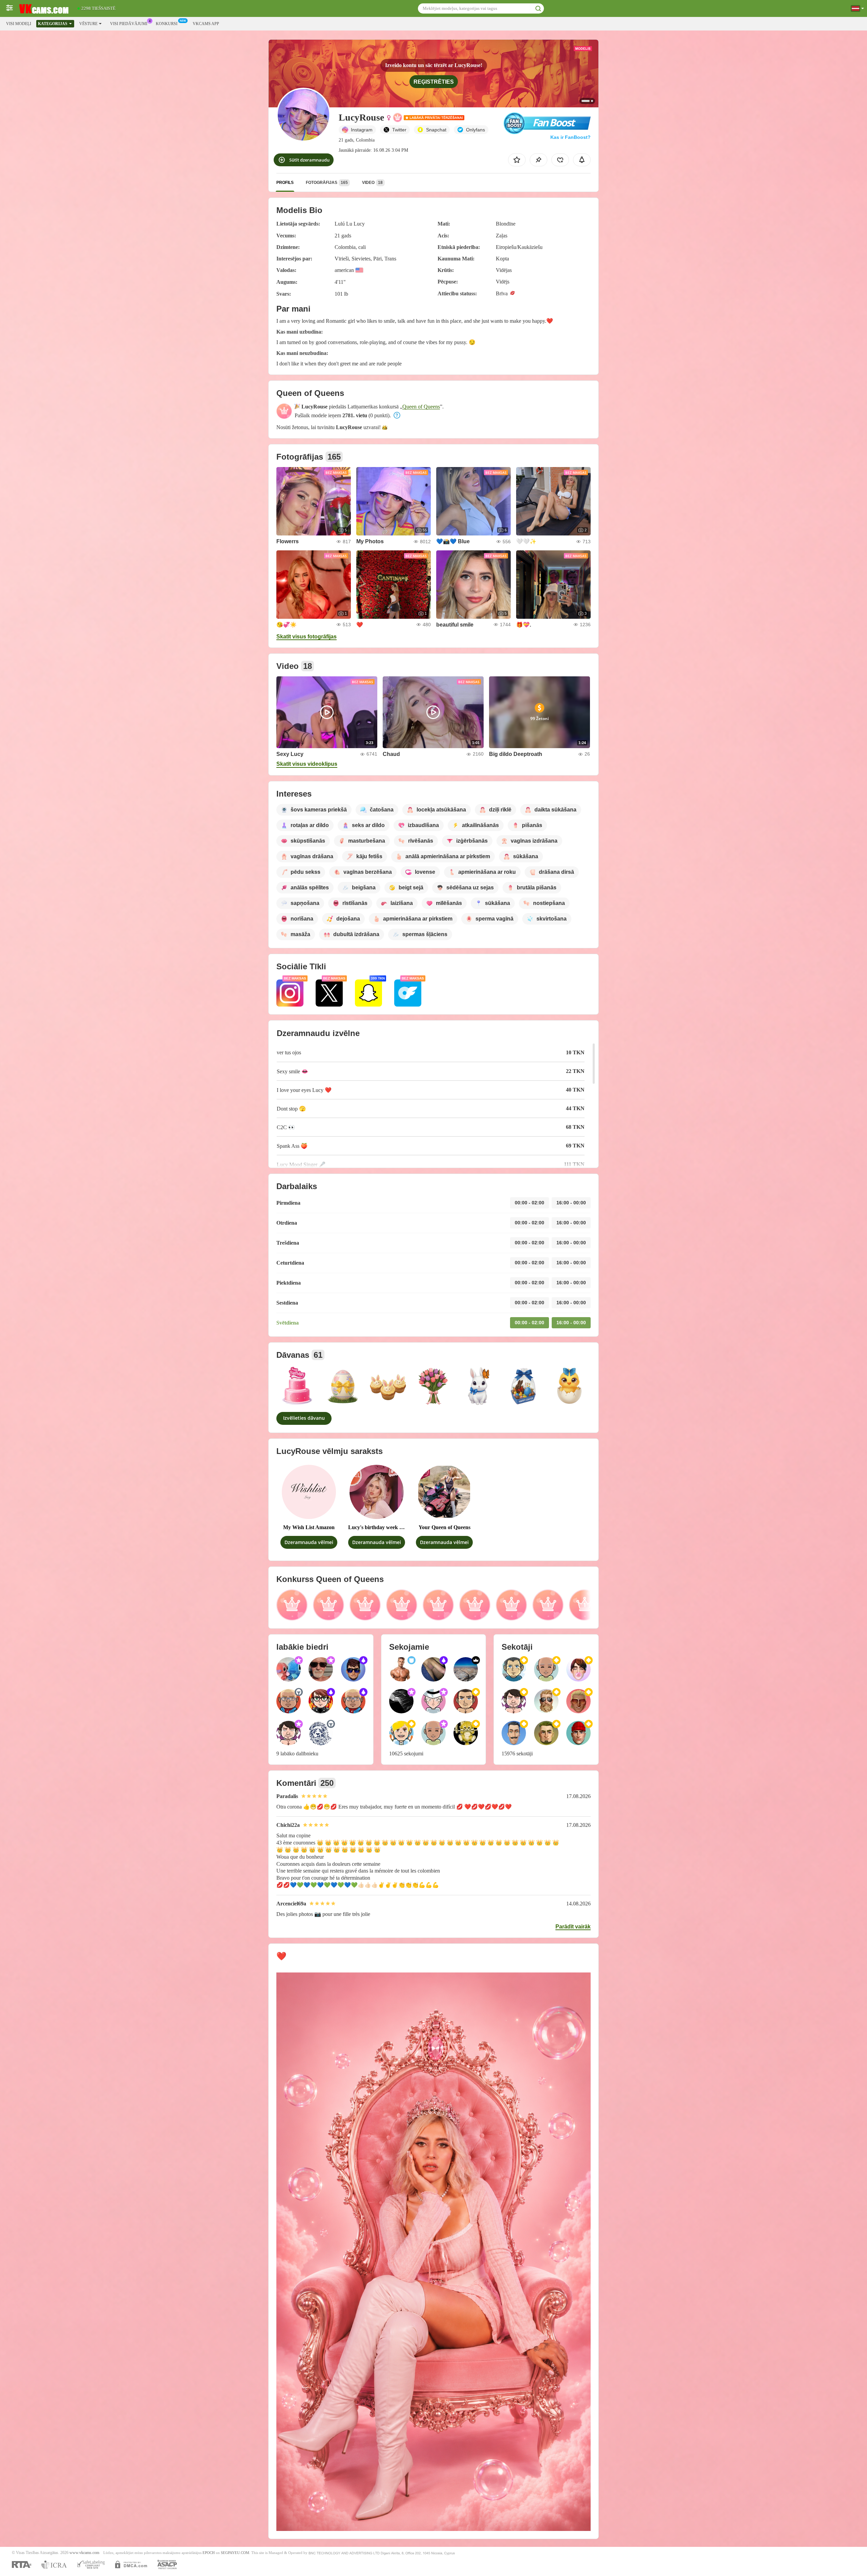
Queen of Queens (421, 407)
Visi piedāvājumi (129, 24)
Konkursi (167, 24)
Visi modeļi (19, 24)
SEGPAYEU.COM (235, 2553)
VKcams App (206, 24)
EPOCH (209, 2553)
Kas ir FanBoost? (570, 137)
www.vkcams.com (84, 2553)
